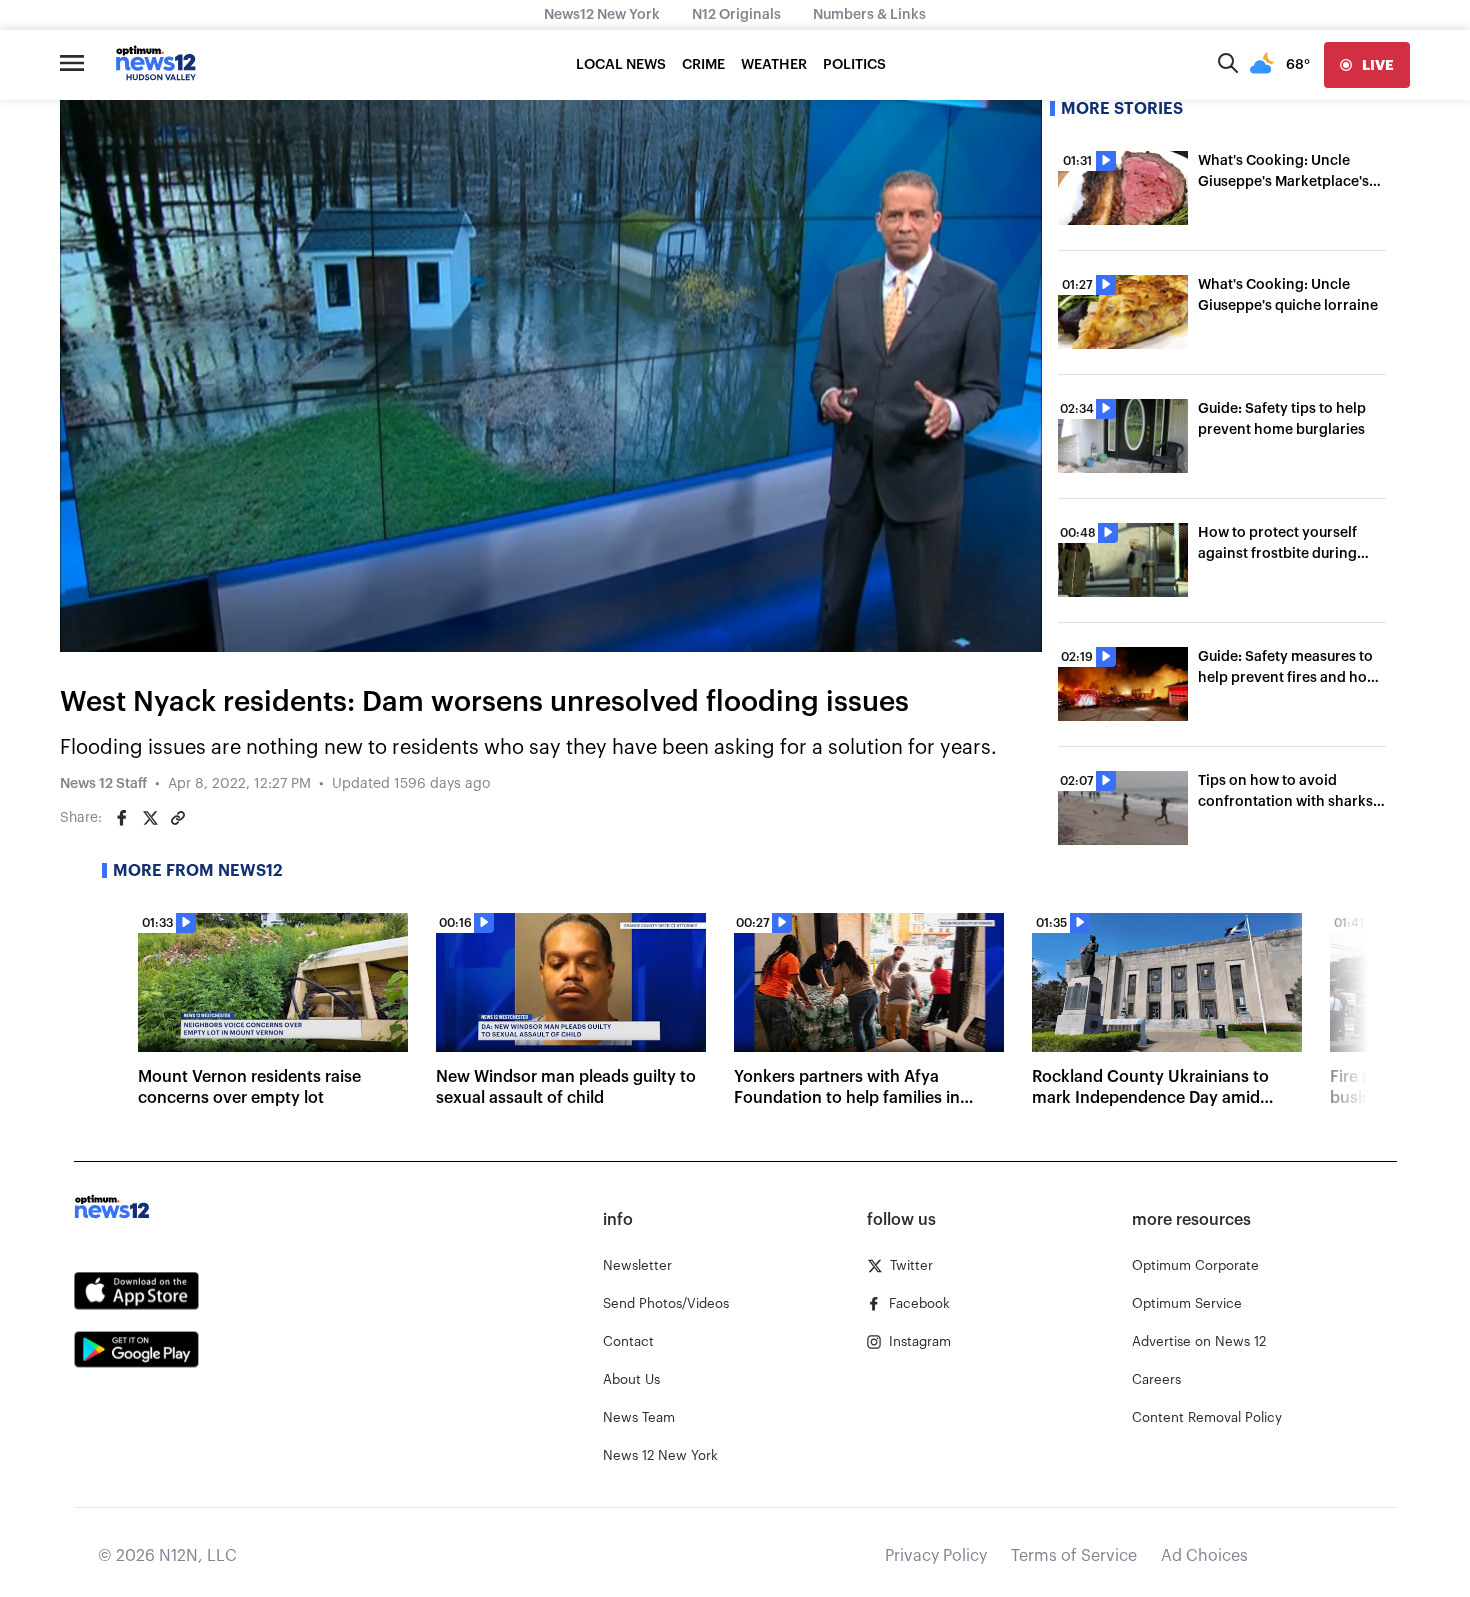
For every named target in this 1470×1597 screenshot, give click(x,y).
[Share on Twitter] (150, 818)
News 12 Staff (103, 784)
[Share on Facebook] (122, 818)
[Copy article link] (178, 818)
